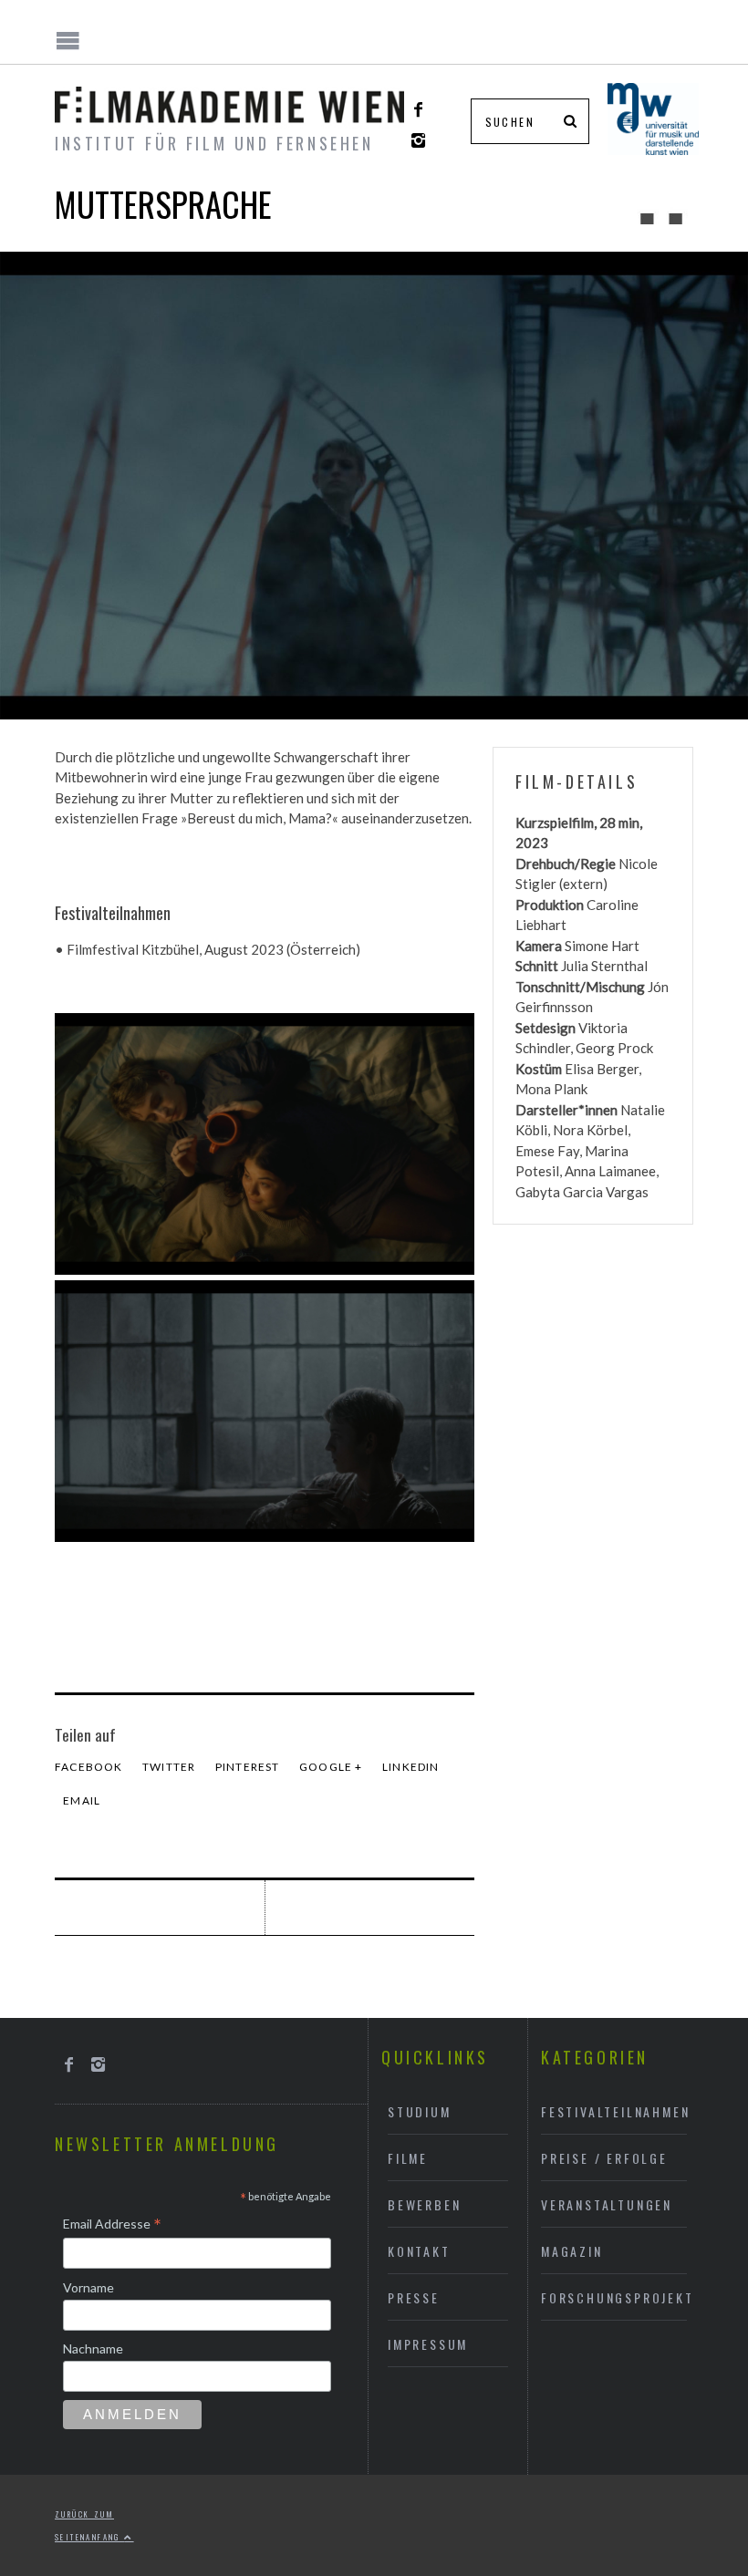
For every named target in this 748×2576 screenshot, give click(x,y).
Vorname (88, 2287)
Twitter (169, 1767)
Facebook (89, 1767)
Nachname (93, 2348)
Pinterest (248, 1767)
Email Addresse (112, 2225)
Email (82, 1800)
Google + (331, 1767)
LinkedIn (411, 1767)
